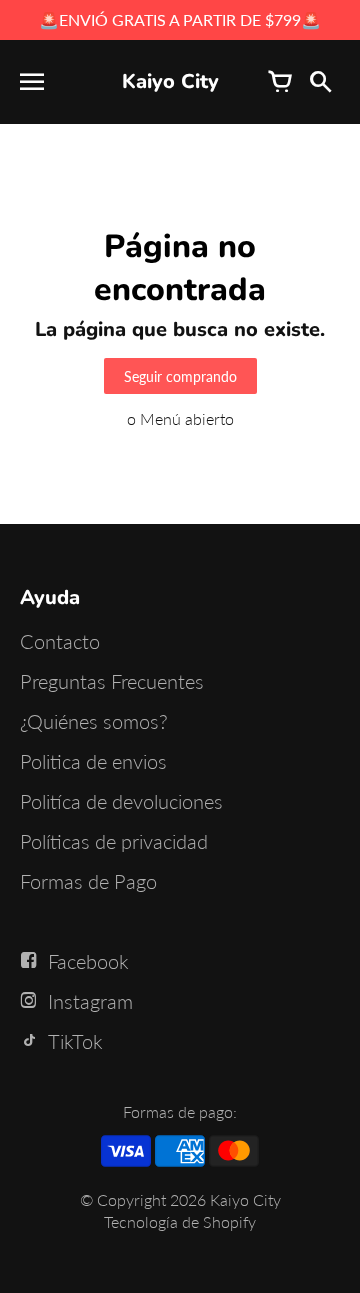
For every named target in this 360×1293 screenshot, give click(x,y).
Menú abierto (187, 418)
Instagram (90, 1001)
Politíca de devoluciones (121, 801)
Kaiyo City (245, 1199)
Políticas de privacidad (114, 841)
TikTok (75, 1041)
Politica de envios (93, 761)
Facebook (88, 961)
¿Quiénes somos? (94, 721)
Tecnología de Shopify (180, 1221)
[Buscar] (320, 82)
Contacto (60, 641)
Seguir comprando (180, 376)
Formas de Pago (88, 881)
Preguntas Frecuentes (112, 681)
